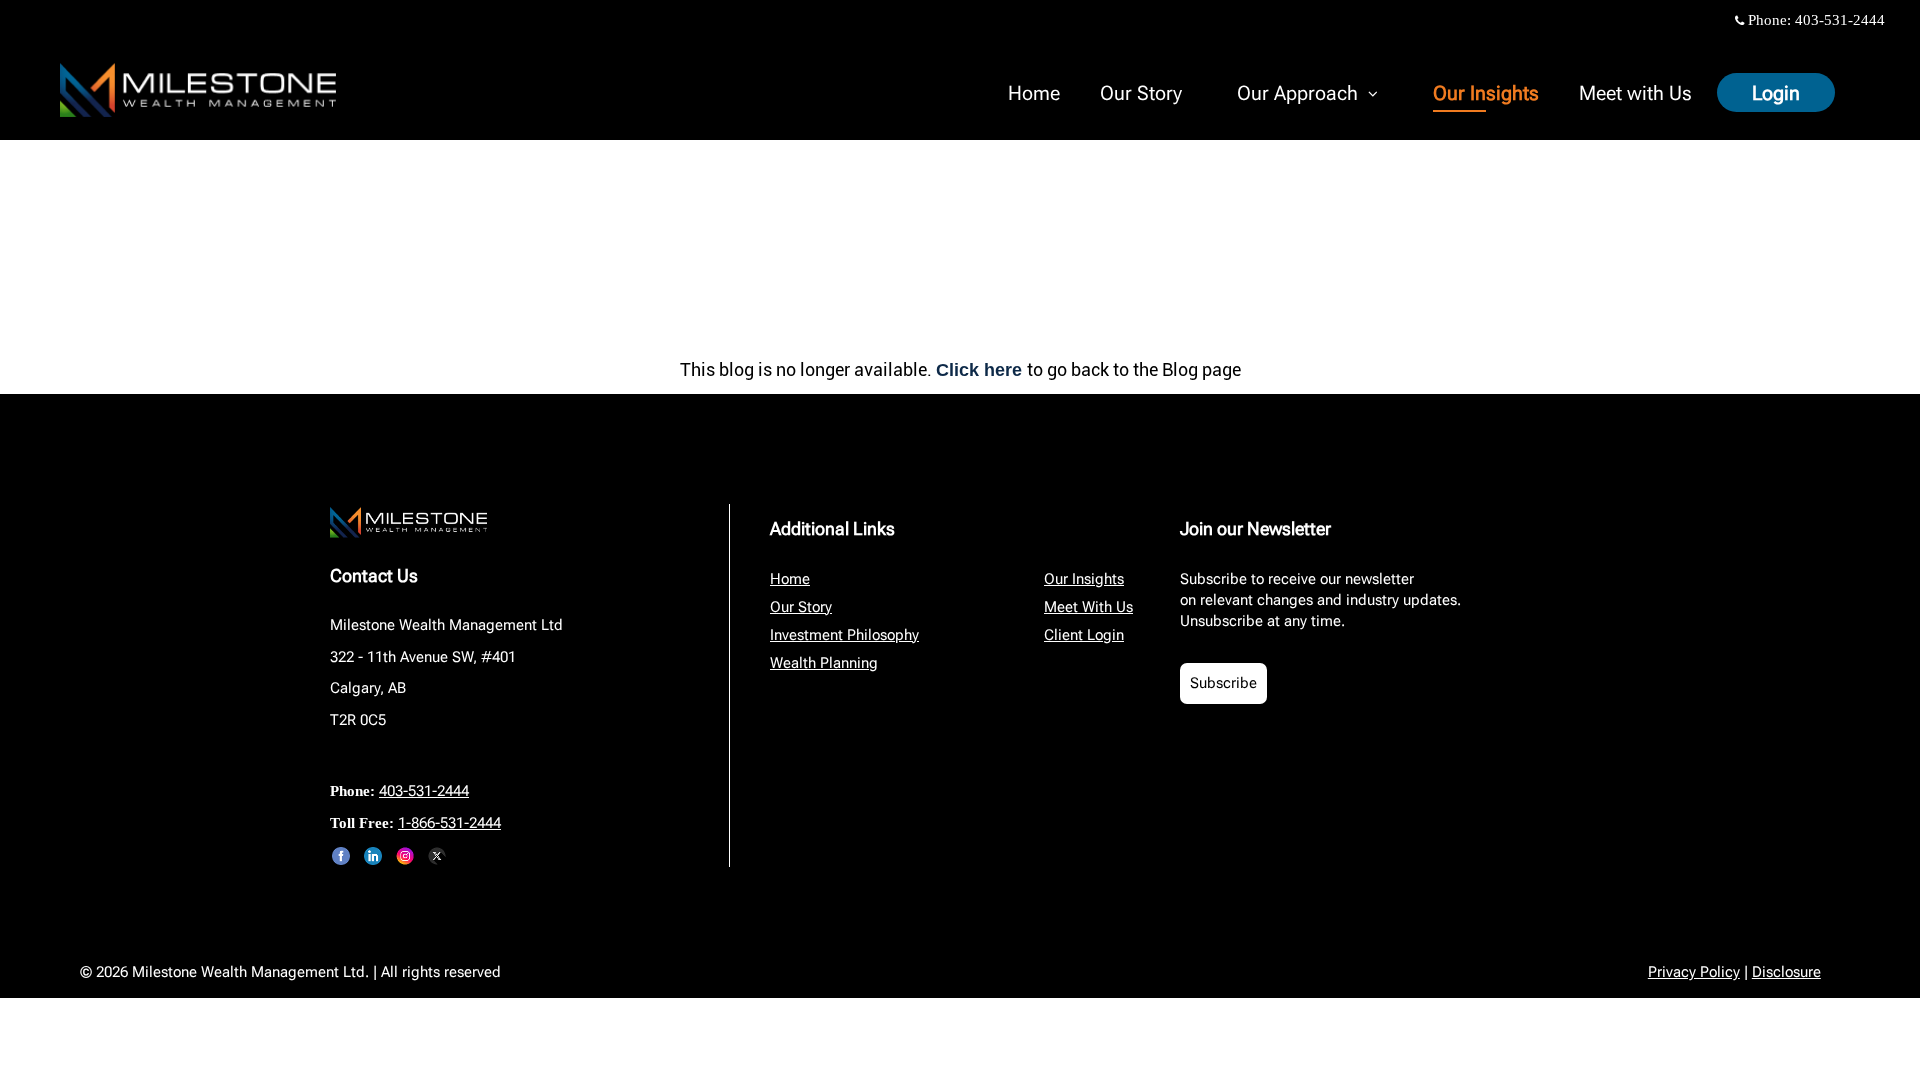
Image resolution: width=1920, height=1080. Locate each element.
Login (1776, 93)
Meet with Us (1635, 93)
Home (1034, 93)
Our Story (1141, 93)
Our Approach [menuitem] (1297, 96)
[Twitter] (437, 856)
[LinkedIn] (373, 856)
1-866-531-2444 (449, 823)
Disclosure (1786, 972)
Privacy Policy (1694, 972)
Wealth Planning (824, 663)
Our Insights (1486, 93)
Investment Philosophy (844, 635)
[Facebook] (341, 856)
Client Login (1084, 635)
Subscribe (1223, 683)
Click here (981, 370)
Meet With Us (1088, 607)
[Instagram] (405, 856)
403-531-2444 (1840, 20)
